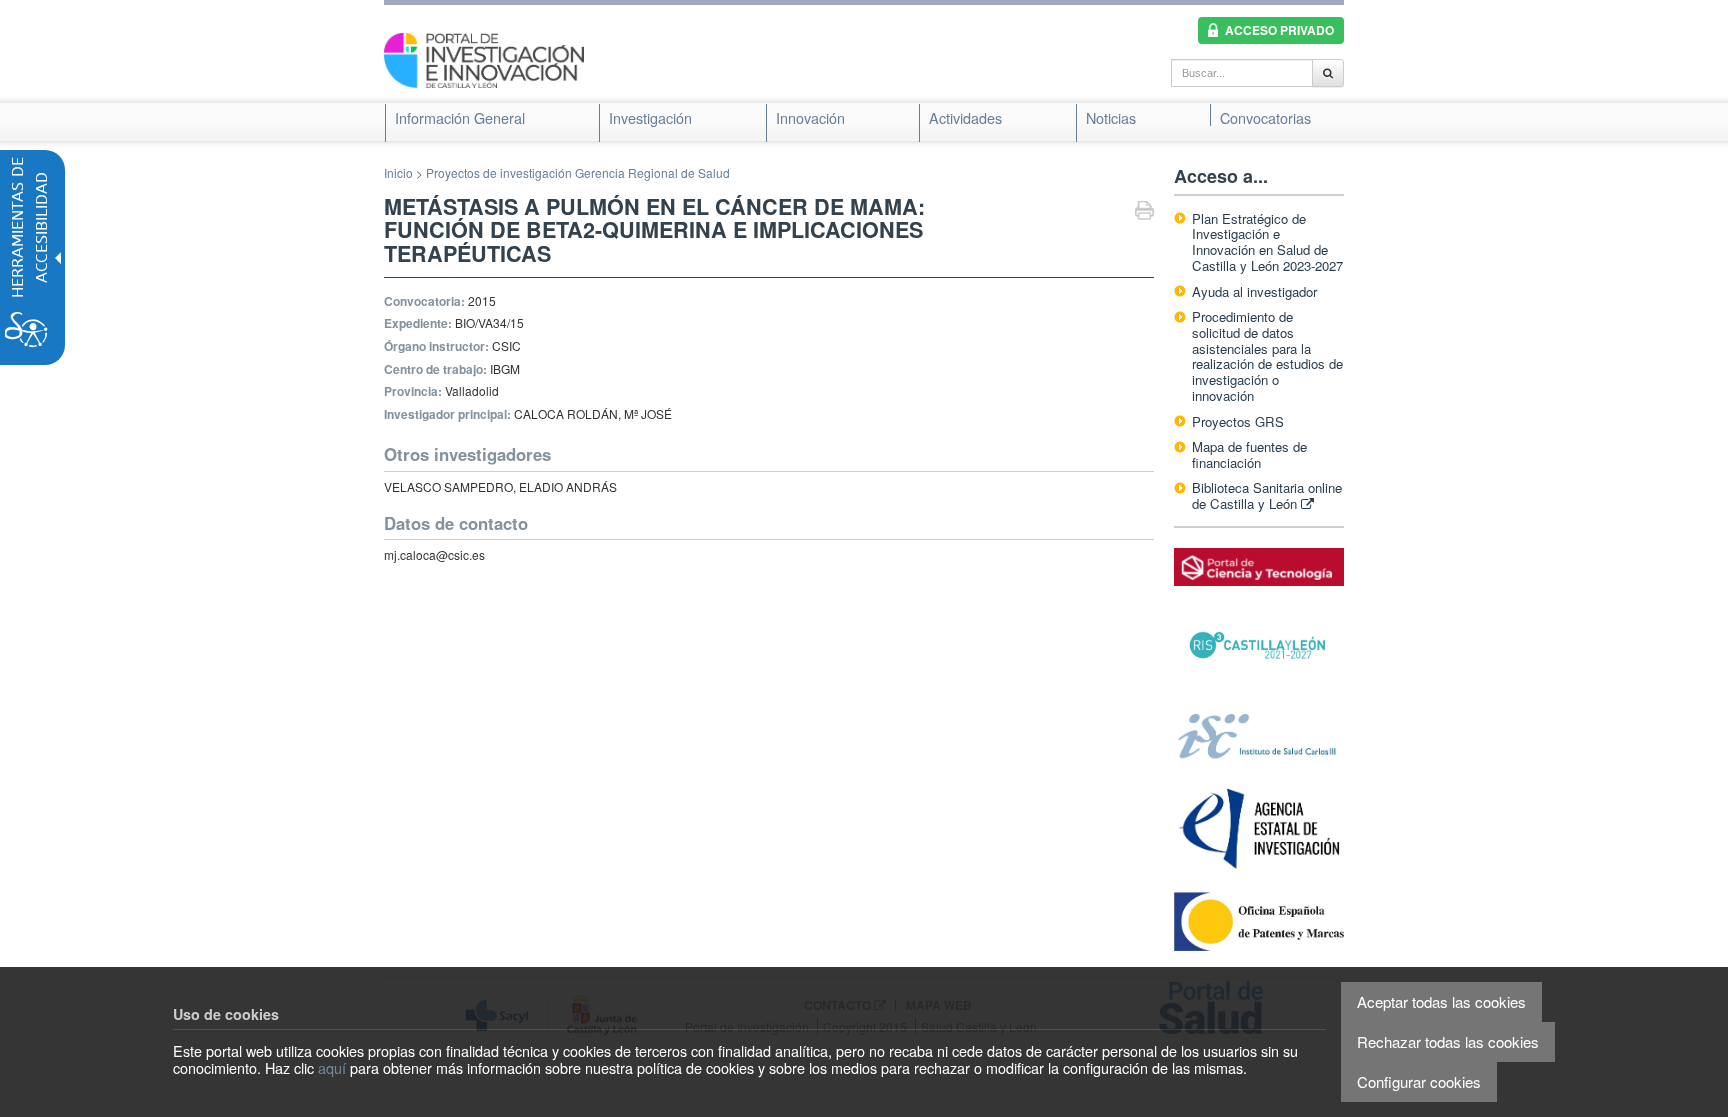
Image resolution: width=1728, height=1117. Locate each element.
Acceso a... (1221, 176)
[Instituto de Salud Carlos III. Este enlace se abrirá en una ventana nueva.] (1259, 734)
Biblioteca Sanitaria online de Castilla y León (1267, 495)
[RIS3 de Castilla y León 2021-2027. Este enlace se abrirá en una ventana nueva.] (1259, 645)
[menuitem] (460, 118)
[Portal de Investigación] (484, 58)
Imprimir (1144, 212)
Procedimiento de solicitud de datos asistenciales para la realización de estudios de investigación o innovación (1267, 356)
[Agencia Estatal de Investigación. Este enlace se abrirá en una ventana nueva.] (1259, 828)
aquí (332, 1067)
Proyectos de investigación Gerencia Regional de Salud (578, 172)
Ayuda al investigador (1254, 291)
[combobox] (1242, 73)
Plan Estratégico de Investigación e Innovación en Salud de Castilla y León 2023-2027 (1267, 242)
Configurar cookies (1419, 1081)
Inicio (398, 172)
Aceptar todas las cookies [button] (1441, 1001)
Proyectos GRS (1238, 421)
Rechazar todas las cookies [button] (1448, 1041)
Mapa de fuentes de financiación (1249, 454)
